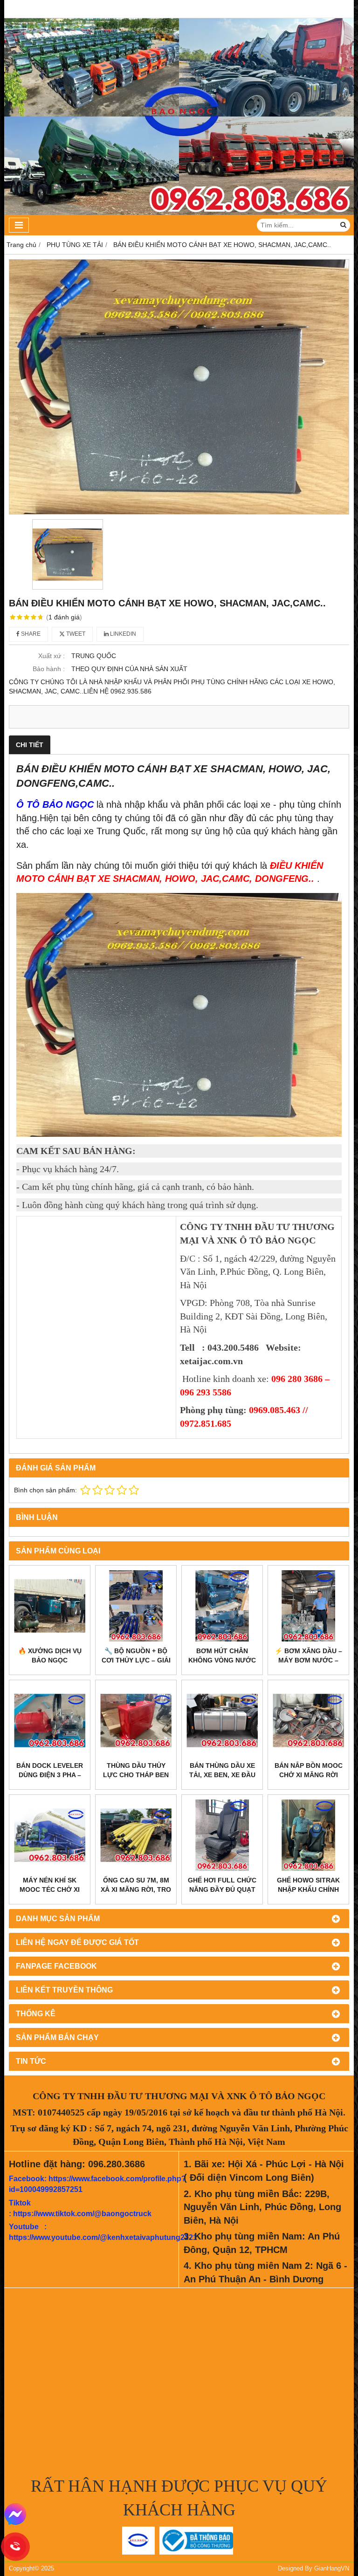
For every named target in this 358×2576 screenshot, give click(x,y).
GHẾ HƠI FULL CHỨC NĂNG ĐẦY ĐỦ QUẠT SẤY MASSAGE (222, 1889)
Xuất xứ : (52, 656)
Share (30, 634)
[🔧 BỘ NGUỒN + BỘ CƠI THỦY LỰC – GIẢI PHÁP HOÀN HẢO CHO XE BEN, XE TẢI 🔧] (136, 1606)
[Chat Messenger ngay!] (15, 2514)
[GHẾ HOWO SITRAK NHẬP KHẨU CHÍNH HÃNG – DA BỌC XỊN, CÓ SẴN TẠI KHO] (308, 1835)
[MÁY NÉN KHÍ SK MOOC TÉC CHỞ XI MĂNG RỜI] (50, 1835)
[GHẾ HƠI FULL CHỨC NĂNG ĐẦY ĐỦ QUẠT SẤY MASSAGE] (222, 1835)
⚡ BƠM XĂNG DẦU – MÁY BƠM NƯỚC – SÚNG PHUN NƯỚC (308, 1660)
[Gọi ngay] (16, 2547)
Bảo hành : (49, 669)
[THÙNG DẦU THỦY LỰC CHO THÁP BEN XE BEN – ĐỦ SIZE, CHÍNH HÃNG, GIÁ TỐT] (136, 1721)
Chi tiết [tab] (30, 745)
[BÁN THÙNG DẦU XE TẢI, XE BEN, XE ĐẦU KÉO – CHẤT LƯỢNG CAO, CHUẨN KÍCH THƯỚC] (222, 1721)
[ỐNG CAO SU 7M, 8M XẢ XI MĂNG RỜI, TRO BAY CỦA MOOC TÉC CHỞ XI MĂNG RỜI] (136, 1835)
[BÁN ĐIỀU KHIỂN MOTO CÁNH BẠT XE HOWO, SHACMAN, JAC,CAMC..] (179, 387)
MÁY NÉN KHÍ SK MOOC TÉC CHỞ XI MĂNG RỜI (50, 1889)
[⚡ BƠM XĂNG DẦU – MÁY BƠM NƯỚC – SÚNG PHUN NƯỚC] (308, 1606)
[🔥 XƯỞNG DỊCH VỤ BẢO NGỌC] (50, 1606)
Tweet (75, 634)
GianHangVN (332, 2569)
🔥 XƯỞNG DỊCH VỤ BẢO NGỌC (50, 1656)
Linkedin (122, 634)
